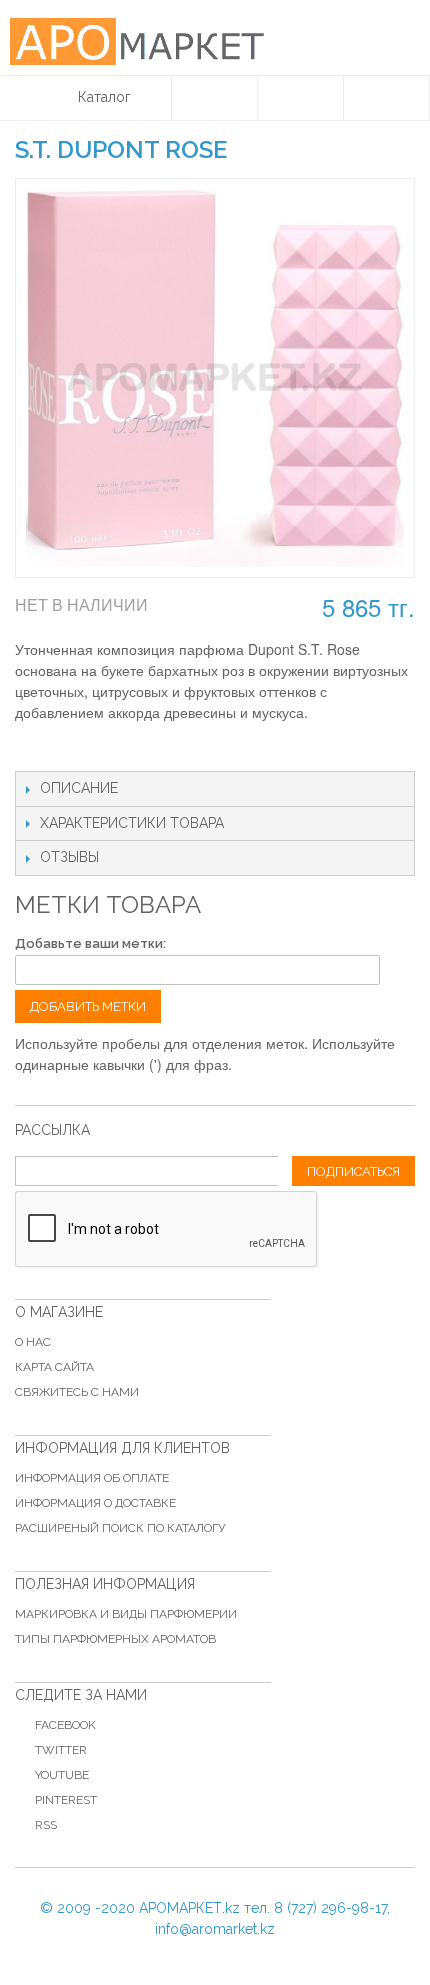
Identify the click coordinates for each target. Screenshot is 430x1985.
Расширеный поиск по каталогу (120, 1528)
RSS (46, 1825)
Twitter (61, 1750)
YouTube (62, 1775)
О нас (33, 1342)
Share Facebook (90, 751)
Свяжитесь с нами (77, 1392)
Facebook (65, 1725)
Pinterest (66, 1800)
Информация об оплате (92, 1478)
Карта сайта (54, 1367)
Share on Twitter (130, 751)
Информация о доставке (95, 1503)
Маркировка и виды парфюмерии (126, 1614)
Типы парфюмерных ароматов (115, 1639)
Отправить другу (50, 751)
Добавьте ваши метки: (90, 943)
